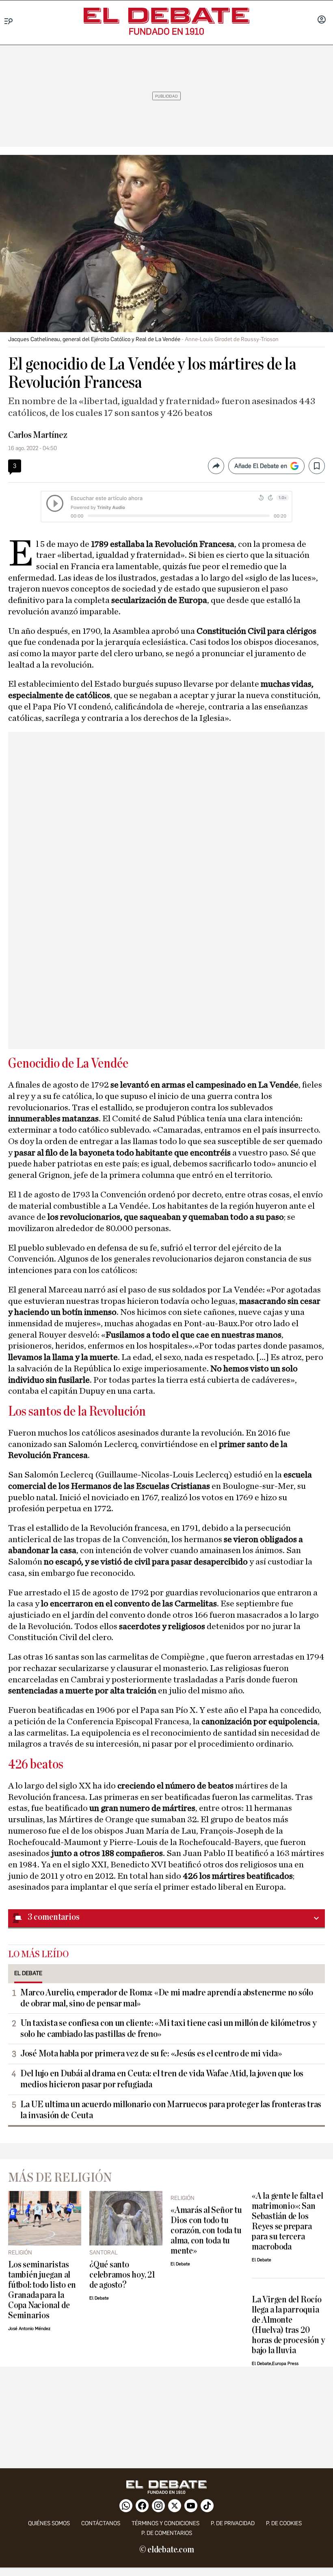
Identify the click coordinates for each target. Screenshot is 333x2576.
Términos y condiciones (165, 2523)
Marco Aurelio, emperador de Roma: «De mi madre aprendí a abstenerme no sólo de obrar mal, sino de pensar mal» (167, 1998)
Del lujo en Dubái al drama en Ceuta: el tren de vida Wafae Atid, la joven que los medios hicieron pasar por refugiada (162, 2079)
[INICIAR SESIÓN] (322, 20)
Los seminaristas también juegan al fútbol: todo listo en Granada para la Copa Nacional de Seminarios (42, 2290)
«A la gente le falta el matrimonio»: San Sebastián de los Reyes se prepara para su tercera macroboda (288, 2221)
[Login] (322, 20)
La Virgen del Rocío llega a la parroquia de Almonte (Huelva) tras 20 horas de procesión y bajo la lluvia (288, 2325)
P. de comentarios (167, 2533)
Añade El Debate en (261, 466)
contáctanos (101, 2523)
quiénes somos (49, 2523)
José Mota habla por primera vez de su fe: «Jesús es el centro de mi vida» (151, 2054)
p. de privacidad (233, 2523)
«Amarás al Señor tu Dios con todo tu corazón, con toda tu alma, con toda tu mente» (206, 2231)
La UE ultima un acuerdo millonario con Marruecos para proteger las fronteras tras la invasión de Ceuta (171, 2110)
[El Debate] (166, 16)
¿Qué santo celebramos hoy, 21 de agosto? (122, 2275)
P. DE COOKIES (284, 2523)
